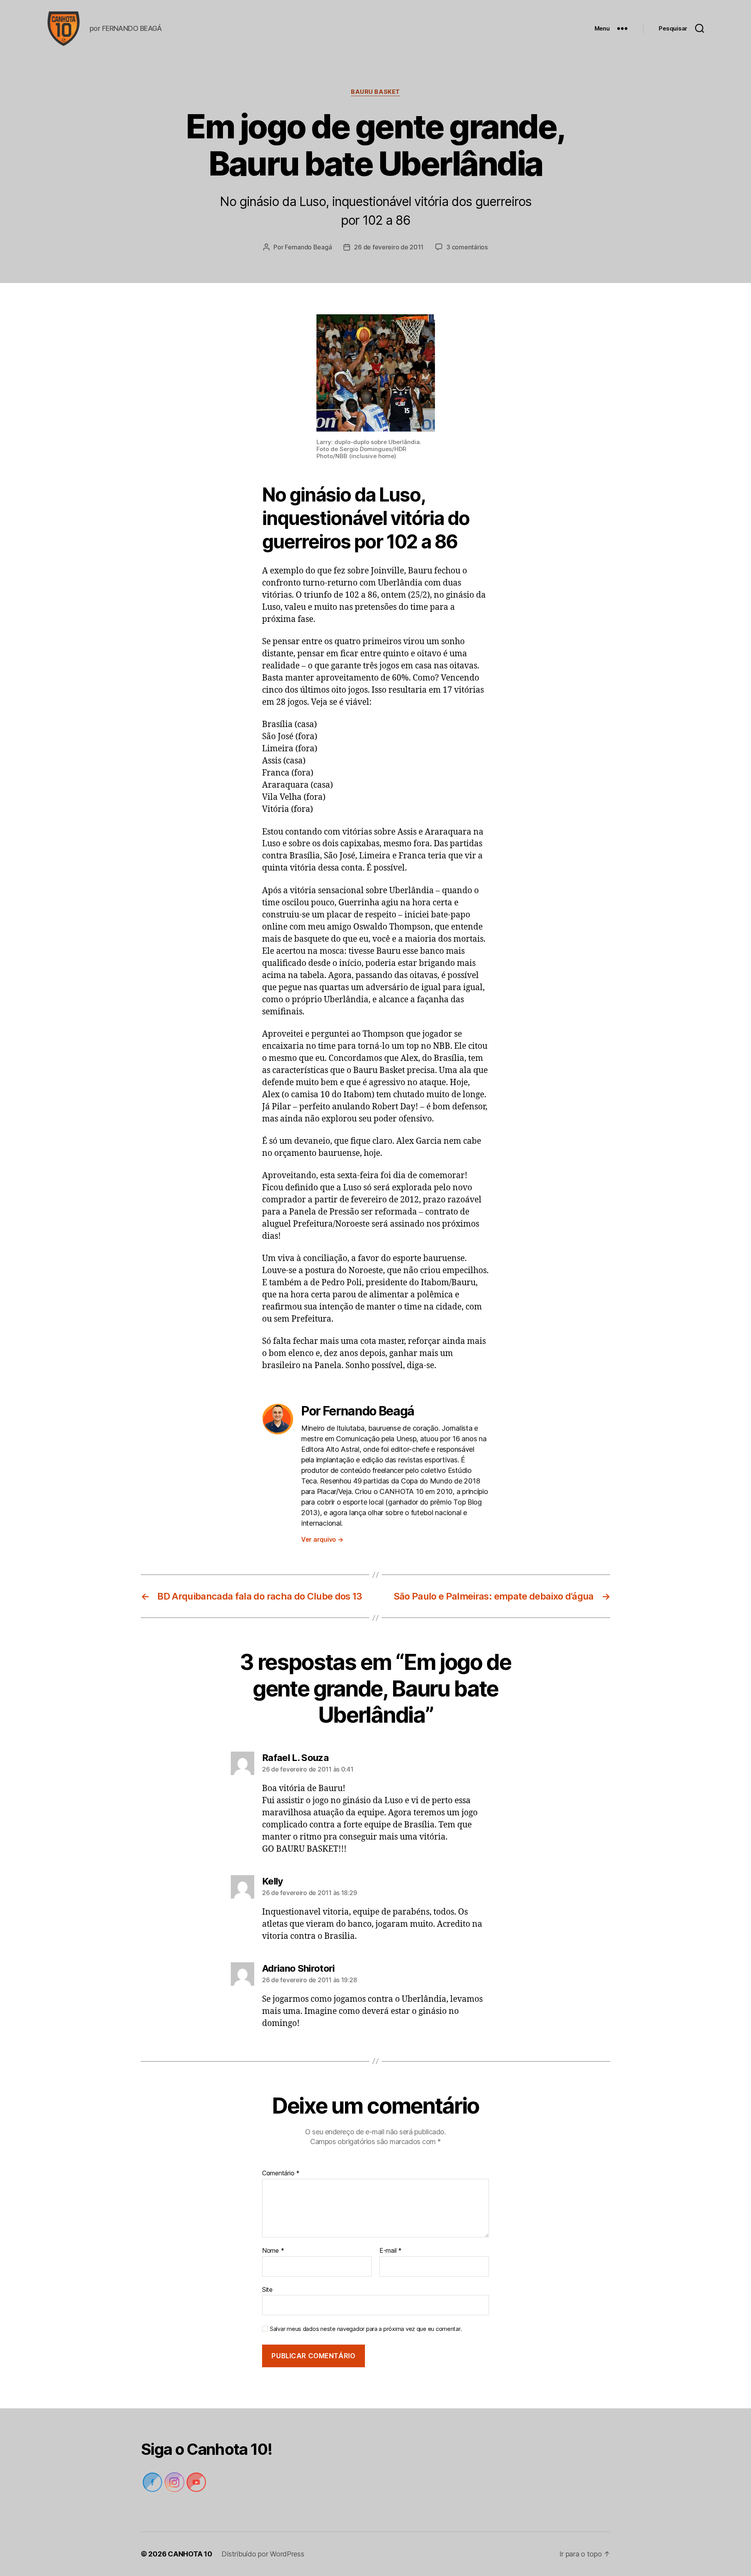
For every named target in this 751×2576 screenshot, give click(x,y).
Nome (273, 2251)
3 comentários (467, 247)
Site (267, 2289)
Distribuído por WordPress (263, 2554)
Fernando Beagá (308, 247)
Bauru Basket (375, 92)
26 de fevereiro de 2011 (389, 247)
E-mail (391, 2251)
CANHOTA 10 (190, 2554)
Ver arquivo (322, 1539)
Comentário (281, 2173)
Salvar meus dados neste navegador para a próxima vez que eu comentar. (366, 2329)
